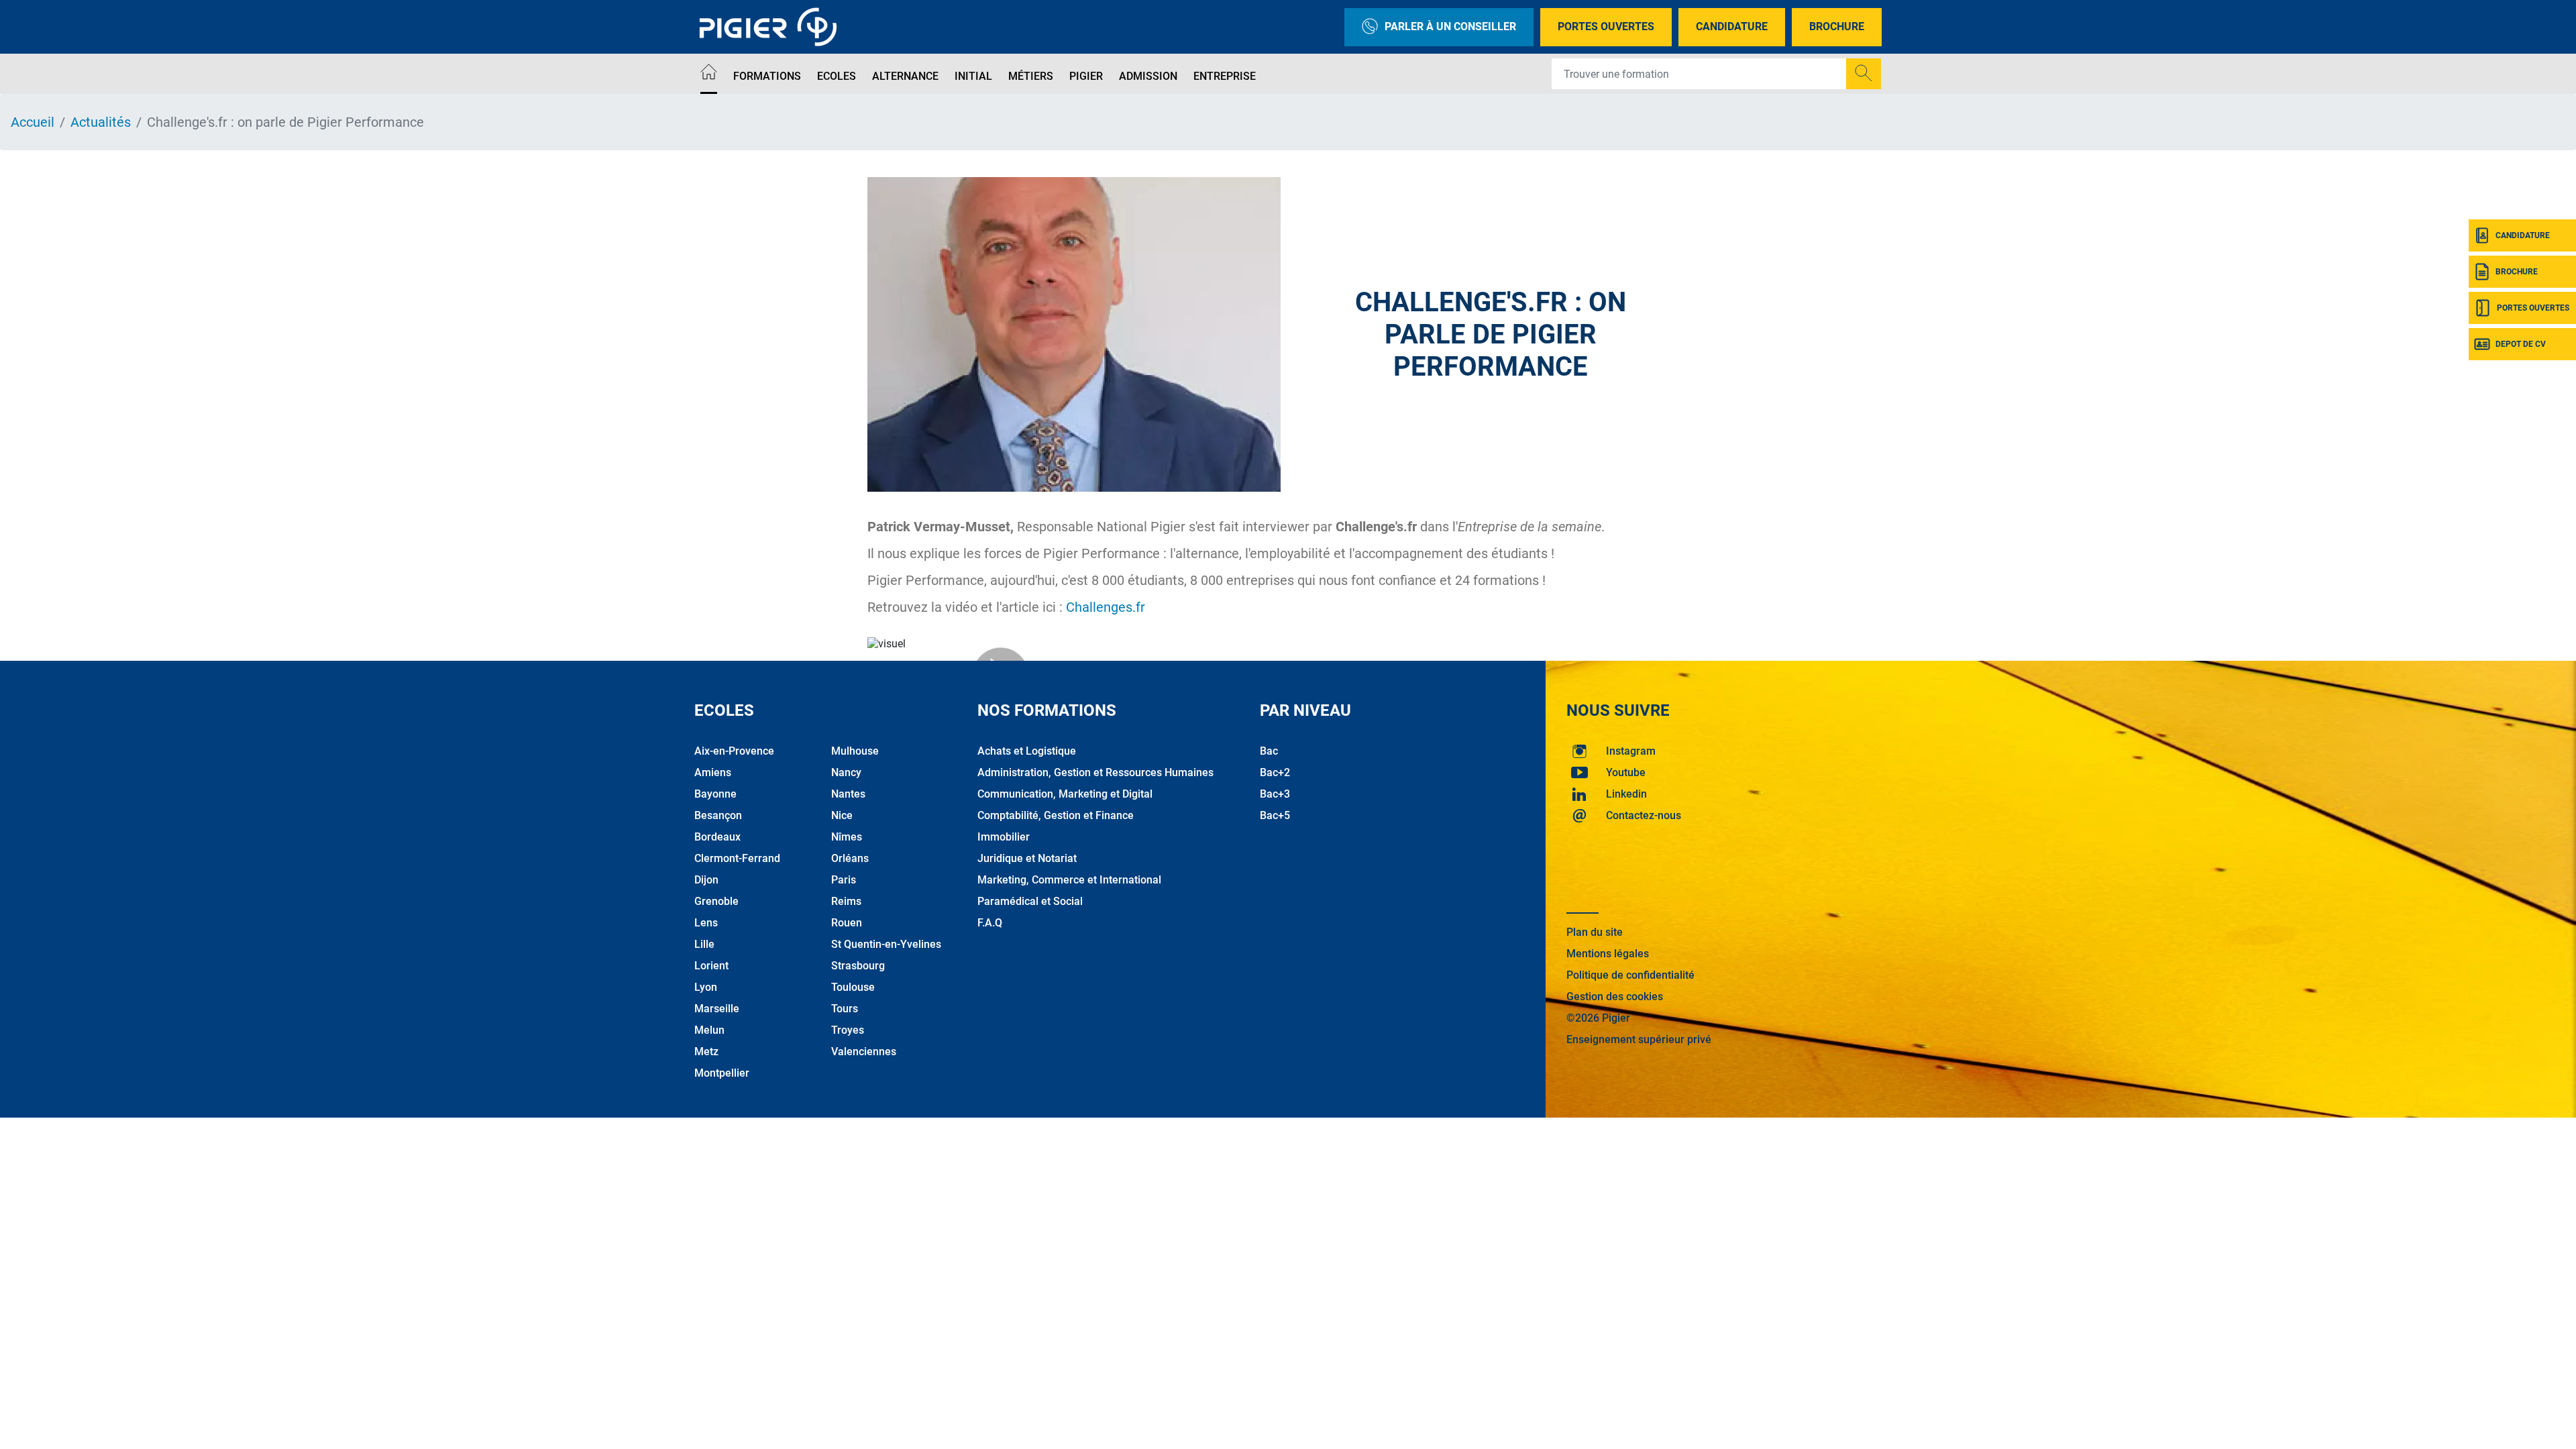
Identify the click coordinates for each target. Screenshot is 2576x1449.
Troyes (848, 1030)
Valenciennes (864, 1052)
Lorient (711, 966)
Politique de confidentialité (1630, 975)
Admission (1148, 76)
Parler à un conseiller (1450, 26)
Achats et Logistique (1027, 751)
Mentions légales (1608, 954)
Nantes (848, 794)
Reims (846, 901)
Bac (1269, 751)
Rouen (847, 923)
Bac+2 (1275, 772)
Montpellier (722, 1073)
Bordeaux (717, 837)
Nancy (846, 772)
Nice (842, 815)
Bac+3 (1275, 794)
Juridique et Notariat (1027, 858)
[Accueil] (709, 74)
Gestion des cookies (1615, 997)
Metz (706, 1052)
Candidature (1732, 26)
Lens (706, 923)
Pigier (1086, 76)
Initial (973, 76)
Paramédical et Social (1030, 901)
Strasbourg (858, 966)
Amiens (713, 772)
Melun (709, 1030)
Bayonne (715, 794)
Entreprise (1225, 76)
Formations (767, 76)
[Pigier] (771, 27)
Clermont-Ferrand (737, 858)
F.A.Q (990, 923)
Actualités (101, 122)
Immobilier (1004, 837)
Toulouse (853, 987)
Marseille (717, 1009)
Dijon (706, 880)
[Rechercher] (1864, 74)
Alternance (905, 76)
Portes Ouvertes (1606, 26)
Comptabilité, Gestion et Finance (1056, 815)
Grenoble (716, 901)
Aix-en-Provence (734, 751)
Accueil (33, 122)
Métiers (1031, 76)
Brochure (1837, 26)
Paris (844, 880)
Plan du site (1595, 932)
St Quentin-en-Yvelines (886, 944)
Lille (704, 944)
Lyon (706, 987)
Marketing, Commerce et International (1069, 880)
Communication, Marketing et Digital (1065, 794)
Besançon (718, 815)
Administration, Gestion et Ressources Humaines (1095, 772)
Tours (845, 1009)
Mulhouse (855, 751)
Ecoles (837, 76)
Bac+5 (1275, 815)
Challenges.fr (1106, 607)
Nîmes (847, 837)
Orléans (850, 858)
